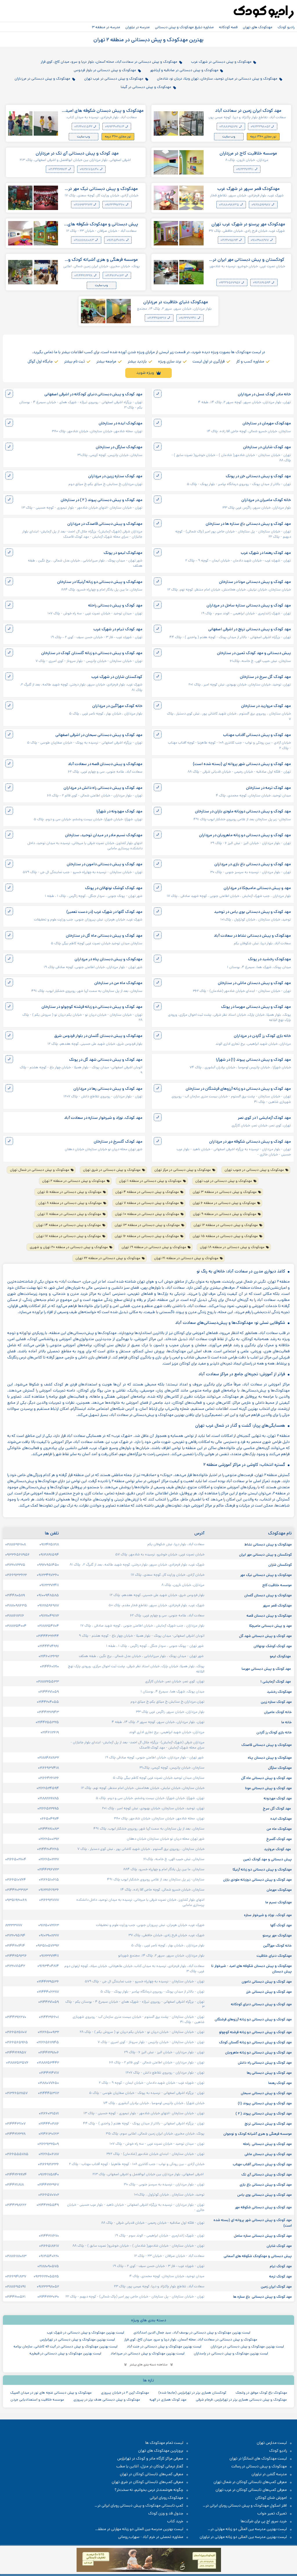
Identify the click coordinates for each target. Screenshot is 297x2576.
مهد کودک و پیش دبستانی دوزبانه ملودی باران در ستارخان (243, 811)
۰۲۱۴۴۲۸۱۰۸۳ (49, 1829)
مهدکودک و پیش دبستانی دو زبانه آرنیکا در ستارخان (100, 582)
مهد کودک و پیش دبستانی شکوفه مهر (263, 2207)
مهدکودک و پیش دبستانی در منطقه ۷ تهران (147, 1203)
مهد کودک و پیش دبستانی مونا (268, 1788)
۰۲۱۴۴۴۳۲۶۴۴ (48, 1636)
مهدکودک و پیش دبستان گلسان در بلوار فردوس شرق (98, 1036)
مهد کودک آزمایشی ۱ (276, 1681)
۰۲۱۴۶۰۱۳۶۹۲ (49, 1656)
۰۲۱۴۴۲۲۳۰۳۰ (48, 2297)
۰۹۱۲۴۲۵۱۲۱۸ (49, 1544)
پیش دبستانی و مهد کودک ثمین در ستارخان (254, 653)
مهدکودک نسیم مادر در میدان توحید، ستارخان (104, 835)
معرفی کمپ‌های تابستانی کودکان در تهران (152, 2474)
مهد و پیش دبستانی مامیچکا (270, 1626)
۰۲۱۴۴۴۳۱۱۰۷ (15, 2123)
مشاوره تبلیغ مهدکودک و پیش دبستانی (184, 27)
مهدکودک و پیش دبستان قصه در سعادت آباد (105, 764)
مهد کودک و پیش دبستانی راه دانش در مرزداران (103, 788)
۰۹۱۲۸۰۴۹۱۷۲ (49, 1615)
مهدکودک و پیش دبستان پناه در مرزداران (108, 959)
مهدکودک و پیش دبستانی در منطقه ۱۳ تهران (147, 1225)
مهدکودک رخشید (279, 1692)
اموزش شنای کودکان (271, 2498)
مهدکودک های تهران (258, 27)
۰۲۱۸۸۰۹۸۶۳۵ (229, 205)
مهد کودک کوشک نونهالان (272, 1646)
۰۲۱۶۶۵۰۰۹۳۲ (48, 2032)
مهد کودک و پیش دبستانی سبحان (266, 2093)
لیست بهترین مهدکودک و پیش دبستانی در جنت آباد (164, 2346)
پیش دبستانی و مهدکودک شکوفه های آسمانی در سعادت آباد (103, 224)
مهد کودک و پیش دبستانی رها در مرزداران (108, 1089)
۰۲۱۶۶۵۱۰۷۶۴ (16, 1880)
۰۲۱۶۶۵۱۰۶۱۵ (49, 1880)
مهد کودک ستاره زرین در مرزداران (115, 476)
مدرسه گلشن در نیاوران (269, 2474)
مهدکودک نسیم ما (279, 1902)
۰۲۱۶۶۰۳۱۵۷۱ (49, 2113)
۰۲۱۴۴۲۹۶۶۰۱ (49, 2017)
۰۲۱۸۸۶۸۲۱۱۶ (15, 1615)
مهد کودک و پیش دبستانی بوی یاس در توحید (252, 912)
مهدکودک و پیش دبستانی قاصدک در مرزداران (105, 524)
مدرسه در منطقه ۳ (106, 27)
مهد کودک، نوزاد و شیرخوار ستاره (267, 1915)
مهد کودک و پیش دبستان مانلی (268, 2154)
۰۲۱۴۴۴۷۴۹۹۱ (48, 1646)
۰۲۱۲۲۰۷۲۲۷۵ (15, 1565)
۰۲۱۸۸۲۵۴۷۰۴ (48, 1626)
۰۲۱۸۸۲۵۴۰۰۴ (16, 1626)
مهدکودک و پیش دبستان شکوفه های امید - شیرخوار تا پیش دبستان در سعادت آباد (103, 111)
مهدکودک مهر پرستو (277, 1935)
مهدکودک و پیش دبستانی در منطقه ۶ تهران (224, 1203)
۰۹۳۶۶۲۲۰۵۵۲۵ (46, 2276)
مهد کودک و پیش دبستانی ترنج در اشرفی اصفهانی (250, 629)
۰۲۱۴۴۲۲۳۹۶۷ (48, 2184)
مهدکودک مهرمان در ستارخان (267, 423)
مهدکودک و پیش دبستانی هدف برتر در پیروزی (107, 2400)
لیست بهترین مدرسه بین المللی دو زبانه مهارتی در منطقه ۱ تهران (142, 2529)
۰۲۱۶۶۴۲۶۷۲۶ (49, 1778)
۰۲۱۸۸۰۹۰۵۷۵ (48, 2266)
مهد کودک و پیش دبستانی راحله (115, 605)
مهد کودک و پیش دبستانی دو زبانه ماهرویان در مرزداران (245, 835)
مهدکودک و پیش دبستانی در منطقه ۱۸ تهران (232, 1247)
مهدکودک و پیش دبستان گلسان (268, 1595)
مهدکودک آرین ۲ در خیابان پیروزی (125, 2393)
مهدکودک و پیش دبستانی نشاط (268, 1544)
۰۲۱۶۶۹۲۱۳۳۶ (48, 2164)
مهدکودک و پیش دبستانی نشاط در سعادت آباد (252, 936)
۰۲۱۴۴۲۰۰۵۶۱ (15, 2297)
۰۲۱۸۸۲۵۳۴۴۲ (48, 2062)
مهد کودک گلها (281, 1925)
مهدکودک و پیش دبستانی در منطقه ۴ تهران (147, 1192)
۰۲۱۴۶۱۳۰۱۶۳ (115, 276)
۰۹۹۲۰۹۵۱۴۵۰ (48, 1565)
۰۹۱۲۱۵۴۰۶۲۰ (116, 240)
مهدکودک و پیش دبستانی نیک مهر (266, 1575)
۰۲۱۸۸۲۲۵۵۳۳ (48, 1681)
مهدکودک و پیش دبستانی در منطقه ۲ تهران (74, 1181)
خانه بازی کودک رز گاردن (274, 1732)
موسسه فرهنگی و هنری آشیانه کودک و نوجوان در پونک (103, 260)
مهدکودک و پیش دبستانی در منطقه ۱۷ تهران (69, 1236)
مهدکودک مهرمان (279, 1890)
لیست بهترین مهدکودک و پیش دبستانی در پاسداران (231, 2353)
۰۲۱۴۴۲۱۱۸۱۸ (15, 2184)
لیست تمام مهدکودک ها (164, 2443)
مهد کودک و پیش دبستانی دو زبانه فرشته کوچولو (255, 2032)
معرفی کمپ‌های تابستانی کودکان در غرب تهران (251, 2490)
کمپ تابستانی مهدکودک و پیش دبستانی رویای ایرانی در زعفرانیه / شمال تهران (143, 2506)
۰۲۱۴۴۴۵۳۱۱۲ (48, 2093)
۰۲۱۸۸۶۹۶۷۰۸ (16, 1544)
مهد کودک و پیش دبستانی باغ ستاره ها (262, 2297)
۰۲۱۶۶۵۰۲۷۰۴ (16, 1859)
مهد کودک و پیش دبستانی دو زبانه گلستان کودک (255, 2042)
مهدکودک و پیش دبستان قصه (269, 1615)
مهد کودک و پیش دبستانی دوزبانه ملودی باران (257, 1880)
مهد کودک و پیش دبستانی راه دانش (264, 2062)
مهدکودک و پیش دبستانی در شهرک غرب (221, 62)
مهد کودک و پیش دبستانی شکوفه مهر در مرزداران (250, 1142)
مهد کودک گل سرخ (277, 1808)
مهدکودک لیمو (280, 1656)
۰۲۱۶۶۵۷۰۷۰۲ (49, 2195)
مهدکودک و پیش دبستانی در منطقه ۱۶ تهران (147, 1236)
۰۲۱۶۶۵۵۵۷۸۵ (17, 2154)
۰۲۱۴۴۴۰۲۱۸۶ (49, 2123)
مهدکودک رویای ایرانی (166, 2498)
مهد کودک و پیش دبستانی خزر (268, 1992)
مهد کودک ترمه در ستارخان (268, 788)
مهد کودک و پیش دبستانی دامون (266, 1981)
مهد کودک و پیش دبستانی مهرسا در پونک (256, 1007)
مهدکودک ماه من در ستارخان (118, 983)
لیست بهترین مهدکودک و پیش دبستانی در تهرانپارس (77, 2339)
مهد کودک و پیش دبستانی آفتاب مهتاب (257, 735)
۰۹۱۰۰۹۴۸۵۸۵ (48, 1595)
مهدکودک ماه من (279, 1829)
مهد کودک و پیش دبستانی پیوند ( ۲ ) (263, 2113)
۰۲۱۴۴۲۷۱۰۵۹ (49, 1692)
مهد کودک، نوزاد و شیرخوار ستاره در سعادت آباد (103, 1118)
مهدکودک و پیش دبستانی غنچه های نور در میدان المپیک (51, 2393)
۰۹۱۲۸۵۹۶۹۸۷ (261, 205)
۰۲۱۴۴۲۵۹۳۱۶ (157, 318)
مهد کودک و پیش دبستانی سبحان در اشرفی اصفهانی (99, 735)
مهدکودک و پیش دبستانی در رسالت (259, 2466)
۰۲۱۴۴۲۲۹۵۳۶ (48, 1981)
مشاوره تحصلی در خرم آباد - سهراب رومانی (151, 2537)
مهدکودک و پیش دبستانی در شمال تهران (40, 1170)
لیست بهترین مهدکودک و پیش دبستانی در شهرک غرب (86, 2332)
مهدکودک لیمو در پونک (123, 553)
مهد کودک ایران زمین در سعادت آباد (248, 111)
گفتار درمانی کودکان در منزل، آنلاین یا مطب (150, 2466)
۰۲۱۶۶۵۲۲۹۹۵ (48, 1808)
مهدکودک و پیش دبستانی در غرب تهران (114, 78)
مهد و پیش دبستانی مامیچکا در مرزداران (257, 888)
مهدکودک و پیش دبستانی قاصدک (266, 1745)
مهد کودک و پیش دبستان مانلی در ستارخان (254, 983)
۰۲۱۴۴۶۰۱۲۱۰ (49, 1666)
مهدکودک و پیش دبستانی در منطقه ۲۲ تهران (108, 1258)
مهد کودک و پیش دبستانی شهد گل (265, 1636)
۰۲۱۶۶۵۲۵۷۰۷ (16, 2032)
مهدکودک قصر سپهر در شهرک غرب (248, 189)
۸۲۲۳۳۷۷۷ (14, 1925)
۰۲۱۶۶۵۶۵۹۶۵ (17, 2042)
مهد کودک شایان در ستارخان (267, 447)
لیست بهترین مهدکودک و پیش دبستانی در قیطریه (65, 2353)
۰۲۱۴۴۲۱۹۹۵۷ (16, 2052)
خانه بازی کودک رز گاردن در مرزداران (262, 1036)
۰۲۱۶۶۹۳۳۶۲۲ (83, 205)
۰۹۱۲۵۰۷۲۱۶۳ (49, 1925)
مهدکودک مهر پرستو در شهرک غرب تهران (248, 224)
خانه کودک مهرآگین (277, 1945)
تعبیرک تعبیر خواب (272, 2513)
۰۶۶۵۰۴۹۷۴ (49, 1819)
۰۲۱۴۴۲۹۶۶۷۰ (16, 2017)
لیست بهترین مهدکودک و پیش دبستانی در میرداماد (147, 2353)
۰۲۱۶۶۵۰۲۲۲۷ (49, 1859)
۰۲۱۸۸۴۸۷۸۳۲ (48, 1758)
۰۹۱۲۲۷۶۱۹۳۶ (49, 1890)
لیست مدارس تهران (272, 2443)
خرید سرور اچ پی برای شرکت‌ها (264, 2521)
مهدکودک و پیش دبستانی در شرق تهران (112, 1170)
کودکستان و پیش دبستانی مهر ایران (265, 1554)
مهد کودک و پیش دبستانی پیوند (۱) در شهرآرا (253, 1060)
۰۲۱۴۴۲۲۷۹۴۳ (48, 1712)
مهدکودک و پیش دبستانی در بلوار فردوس (105, 70)
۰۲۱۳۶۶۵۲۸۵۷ (16, 2093)
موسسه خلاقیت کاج (277, 1585)
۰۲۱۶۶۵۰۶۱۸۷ (49, 2154)
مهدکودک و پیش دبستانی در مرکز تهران (183, 1170)
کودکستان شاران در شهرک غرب (117, 677)
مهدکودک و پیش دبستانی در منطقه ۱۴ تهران (68, 1225)
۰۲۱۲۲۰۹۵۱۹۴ (230, 240)
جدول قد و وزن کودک (166, 2513)
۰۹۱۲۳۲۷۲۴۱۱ (245, 169)
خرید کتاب (175, 2521)
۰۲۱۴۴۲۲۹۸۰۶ (49, 2052)
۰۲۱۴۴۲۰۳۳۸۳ (17, 1890)
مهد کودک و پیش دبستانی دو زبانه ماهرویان (258, 2052)
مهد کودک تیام (280, 2266)
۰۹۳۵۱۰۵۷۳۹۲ (47, 1945)
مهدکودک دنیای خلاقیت (274, 1956)
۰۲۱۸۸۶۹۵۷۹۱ (229, 127)
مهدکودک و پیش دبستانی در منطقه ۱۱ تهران (69, 1214)
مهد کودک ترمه (280, 2276)
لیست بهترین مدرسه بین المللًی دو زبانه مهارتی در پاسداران (252, 2529)
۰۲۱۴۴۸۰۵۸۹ (15, 1595)
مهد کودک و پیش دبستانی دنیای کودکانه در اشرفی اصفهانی (93, 394)
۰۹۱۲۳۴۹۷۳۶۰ (115, 205)
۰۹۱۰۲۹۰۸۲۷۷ (260, 240)
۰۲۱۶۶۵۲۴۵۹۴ (48, 1788)
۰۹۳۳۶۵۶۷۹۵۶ (230, 283)
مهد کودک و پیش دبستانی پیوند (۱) (264, 2103)
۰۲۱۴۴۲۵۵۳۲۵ (47, 1722)
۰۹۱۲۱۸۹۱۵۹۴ (262, 283)
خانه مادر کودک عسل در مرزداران (264, 394)
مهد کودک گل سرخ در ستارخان (265, 677)
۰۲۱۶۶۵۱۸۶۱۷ (49, 2246)
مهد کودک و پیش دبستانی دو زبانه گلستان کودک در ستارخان (92, 653)
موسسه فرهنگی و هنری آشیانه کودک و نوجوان (257, 2134)
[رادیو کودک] (264, 12)
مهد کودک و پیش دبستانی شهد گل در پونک (106, 1060)
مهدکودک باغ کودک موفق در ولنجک (261, 2393)
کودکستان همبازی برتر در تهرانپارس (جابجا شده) (192, 2393)
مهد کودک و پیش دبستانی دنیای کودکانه (261, 2004)
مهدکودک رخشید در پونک (269, 959)
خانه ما (287, 1722)
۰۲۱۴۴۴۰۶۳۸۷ (48, 1992)
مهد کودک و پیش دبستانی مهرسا (266, 1669)
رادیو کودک (286, 27)
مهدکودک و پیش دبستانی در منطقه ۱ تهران (150, 1181)
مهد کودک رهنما (280, 2083)
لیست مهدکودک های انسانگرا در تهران (258, 2459)
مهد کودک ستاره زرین (276, 1702)
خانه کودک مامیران (277, 1712)
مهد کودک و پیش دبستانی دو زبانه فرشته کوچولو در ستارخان (92, 1007)
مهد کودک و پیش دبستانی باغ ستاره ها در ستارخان (248, 524)
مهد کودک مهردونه (277, 1798)
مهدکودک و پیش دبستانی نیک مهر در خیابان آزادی (103, 189)
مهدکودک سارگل (279, 1768)
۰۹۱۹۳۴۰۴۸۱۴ (115, 127)
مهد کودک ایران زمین (276, 2286)
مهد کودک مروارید (277, 1849)
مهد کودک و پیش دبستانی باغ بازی (265, 2184)
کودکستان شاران (280, 1565)
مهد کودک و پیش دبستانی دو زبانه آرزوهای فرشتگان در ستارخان (238, 1089)
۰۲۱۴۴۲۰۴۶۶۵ (48, 1849)
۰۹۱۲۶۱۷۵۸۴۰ (90, 169)
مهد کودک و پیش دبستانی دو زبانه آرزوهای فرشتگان (253, 2019)
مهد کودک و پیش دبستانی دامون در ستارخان (105, 864)
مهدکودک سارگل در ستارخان (119, 447)
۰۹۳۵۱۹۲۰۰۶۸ (16, 1900)
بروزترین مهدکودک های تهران (161, 2451)
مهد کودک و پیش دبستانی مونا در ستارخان (255, 582)
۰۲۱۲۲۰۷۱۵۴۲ (84, 127)
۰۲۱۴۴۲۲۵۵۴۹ (48, 2205)
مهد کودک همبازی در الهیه (168, 2400)
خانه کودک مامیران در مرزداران (266, 500)
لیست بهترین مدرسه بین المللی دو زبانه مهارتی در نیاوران (243, 2537)
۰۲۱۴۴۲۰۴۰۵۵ (48, 1702)
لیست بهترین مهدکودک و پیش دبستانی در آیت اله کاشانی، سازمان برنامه (65, 2346)
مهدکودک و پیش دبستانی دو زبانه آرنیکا (262, 1869)
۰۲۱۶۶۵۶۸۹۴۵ (48, 2042)
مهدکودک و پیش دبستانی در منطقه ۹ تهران (225, 1214)
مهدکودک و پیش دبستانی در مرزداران (42, 78)
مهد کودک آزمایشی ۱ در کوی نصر (264, 1118)
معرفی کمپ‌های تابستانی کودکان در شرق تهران (147, 2482)
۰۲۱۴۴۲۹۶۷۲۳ (48, 1869)
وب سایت (229, 137)
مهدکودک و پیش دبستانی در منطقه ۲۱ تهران (186, 1258)
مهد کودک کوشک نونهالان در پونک (114, 888)
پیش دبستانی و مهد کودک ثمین (267, 1859)
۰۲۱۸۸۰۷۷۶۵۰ (48, 2083)
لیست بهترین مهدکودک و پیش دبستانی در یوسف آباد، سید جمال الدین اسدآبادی (192, 2332)
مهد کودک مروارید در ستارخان (266, 706)
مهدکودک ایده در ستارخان (121, 423)
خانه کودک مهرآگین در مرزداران (117, 706)
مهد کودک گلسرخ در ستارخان (118, 1142)
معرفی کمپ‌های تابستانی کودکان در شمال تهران (250, 2482)
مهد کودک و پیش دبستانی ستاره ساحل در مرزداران (249, 605)
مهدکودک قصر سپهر (277, 1605)
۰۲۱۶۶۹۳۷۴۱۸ (48, 1768)
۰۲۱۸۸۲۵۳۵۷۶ (17, 2062)
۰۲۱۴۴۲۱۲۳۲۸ (84, 276)
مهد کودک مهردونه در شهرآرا (119, 811)
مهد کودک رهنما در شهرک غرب (266, 553)
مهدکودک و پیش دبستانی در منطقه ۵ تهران (69, 1192)
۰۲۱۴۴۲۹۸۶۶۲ (16, 2205)
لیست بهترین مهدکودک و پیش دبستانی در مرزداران (247, 2346)
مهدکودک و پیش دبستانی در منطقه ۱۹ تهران (154, 1247)
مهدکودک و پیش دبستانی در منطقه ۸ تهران (70, 1203)
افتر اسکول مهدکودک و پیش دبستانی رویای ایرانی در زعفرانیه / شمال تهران (249, 2506)
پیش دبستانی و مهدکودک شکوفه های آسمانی (257, 2256)
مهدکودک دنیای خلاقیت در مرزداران (176, 302)
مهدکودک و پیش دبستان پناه (269, 1758)
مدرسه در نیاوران (137, 27)
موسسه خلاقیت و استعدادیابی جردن (37, 2400)
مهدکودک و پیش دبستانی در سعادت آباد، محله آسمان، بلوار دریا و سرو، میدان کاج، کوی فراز (109, 62)
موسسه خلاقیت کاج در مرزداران (248, 153)
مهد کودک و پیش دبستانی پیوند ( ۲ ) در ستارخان (102, 500)
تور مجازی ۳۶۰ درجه (263, 137)
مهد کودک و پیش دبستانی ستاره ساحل (262, 2236)
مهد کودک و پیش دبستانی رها (269, 2073)
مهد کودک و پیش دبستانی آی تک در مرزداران (77, 153)
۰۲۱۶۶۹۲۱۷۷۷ (49, 1900)
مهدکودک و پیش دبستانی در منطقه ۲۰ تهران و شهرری (69, 1247)
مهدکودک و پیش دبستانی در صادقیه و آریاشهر (184, 70)
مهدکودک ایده (281, 1819)
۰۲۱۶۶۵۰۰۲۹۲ (49, 1839)
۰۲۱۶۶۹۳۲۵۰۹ (48, 2144)
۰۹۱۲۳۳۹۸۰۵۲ (261, 127)
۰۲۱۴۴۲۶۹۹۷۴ (58, 169)
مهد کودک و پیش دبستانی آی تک (266, 2174)
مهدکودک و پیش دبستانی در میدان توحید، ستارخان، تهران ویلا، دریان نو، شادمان (217, 78)
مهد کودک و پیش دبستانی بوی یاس (264, 2195)
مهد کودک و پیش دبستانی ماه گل (266, 1778)
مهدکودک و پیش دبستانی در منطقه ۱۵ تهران (225, 1236)
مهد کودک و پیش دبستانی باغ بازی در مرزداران (253, 864)
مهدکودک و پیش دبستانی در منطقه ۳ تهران (225, 1192)
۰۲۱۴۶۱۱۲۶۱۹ (50, 1732)
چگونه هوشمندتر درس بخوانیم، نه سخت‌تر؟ (149, 2490)
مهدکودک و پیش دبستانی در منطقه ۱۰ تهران (147, 1214)
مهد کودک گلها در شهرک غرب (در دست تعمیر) (104, 912)
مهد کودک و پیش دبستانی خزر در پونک (258, 476)
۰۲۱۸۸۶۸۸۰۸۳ (84, 240)
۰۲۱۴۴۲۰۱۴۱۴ (15, 1945)
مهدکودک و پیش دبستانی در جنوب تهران (254, 1170)
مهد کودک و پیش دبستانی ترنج (268, 2123)
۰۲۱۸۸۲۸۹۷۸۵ (48, 1798)
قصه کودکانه (228, 27)
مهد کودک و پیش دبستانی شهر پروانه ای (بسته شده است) (242, 764)
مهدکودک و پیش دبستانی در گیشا (146, 87)
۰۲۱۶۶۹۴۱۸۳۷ (16, 2276)
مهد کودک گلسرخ (279, 1839)
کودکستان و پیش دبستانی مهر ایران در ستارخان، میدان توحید (248, 260)
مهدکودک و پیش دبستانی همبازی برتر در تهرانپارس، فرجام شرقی (241, 2400)
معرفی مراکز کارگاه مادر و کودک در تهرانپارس (150, 2459)
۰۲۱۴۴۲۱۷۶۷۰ (49, 2236)
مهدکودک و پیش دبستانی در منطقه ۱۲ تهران (226, 1225)
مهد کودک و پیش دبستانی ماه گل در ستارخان (104, 936)
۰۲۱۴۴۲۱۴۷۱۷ (49, 2073)
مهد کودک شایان (279, 2246)
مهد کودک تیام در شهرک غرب (118, 629)
